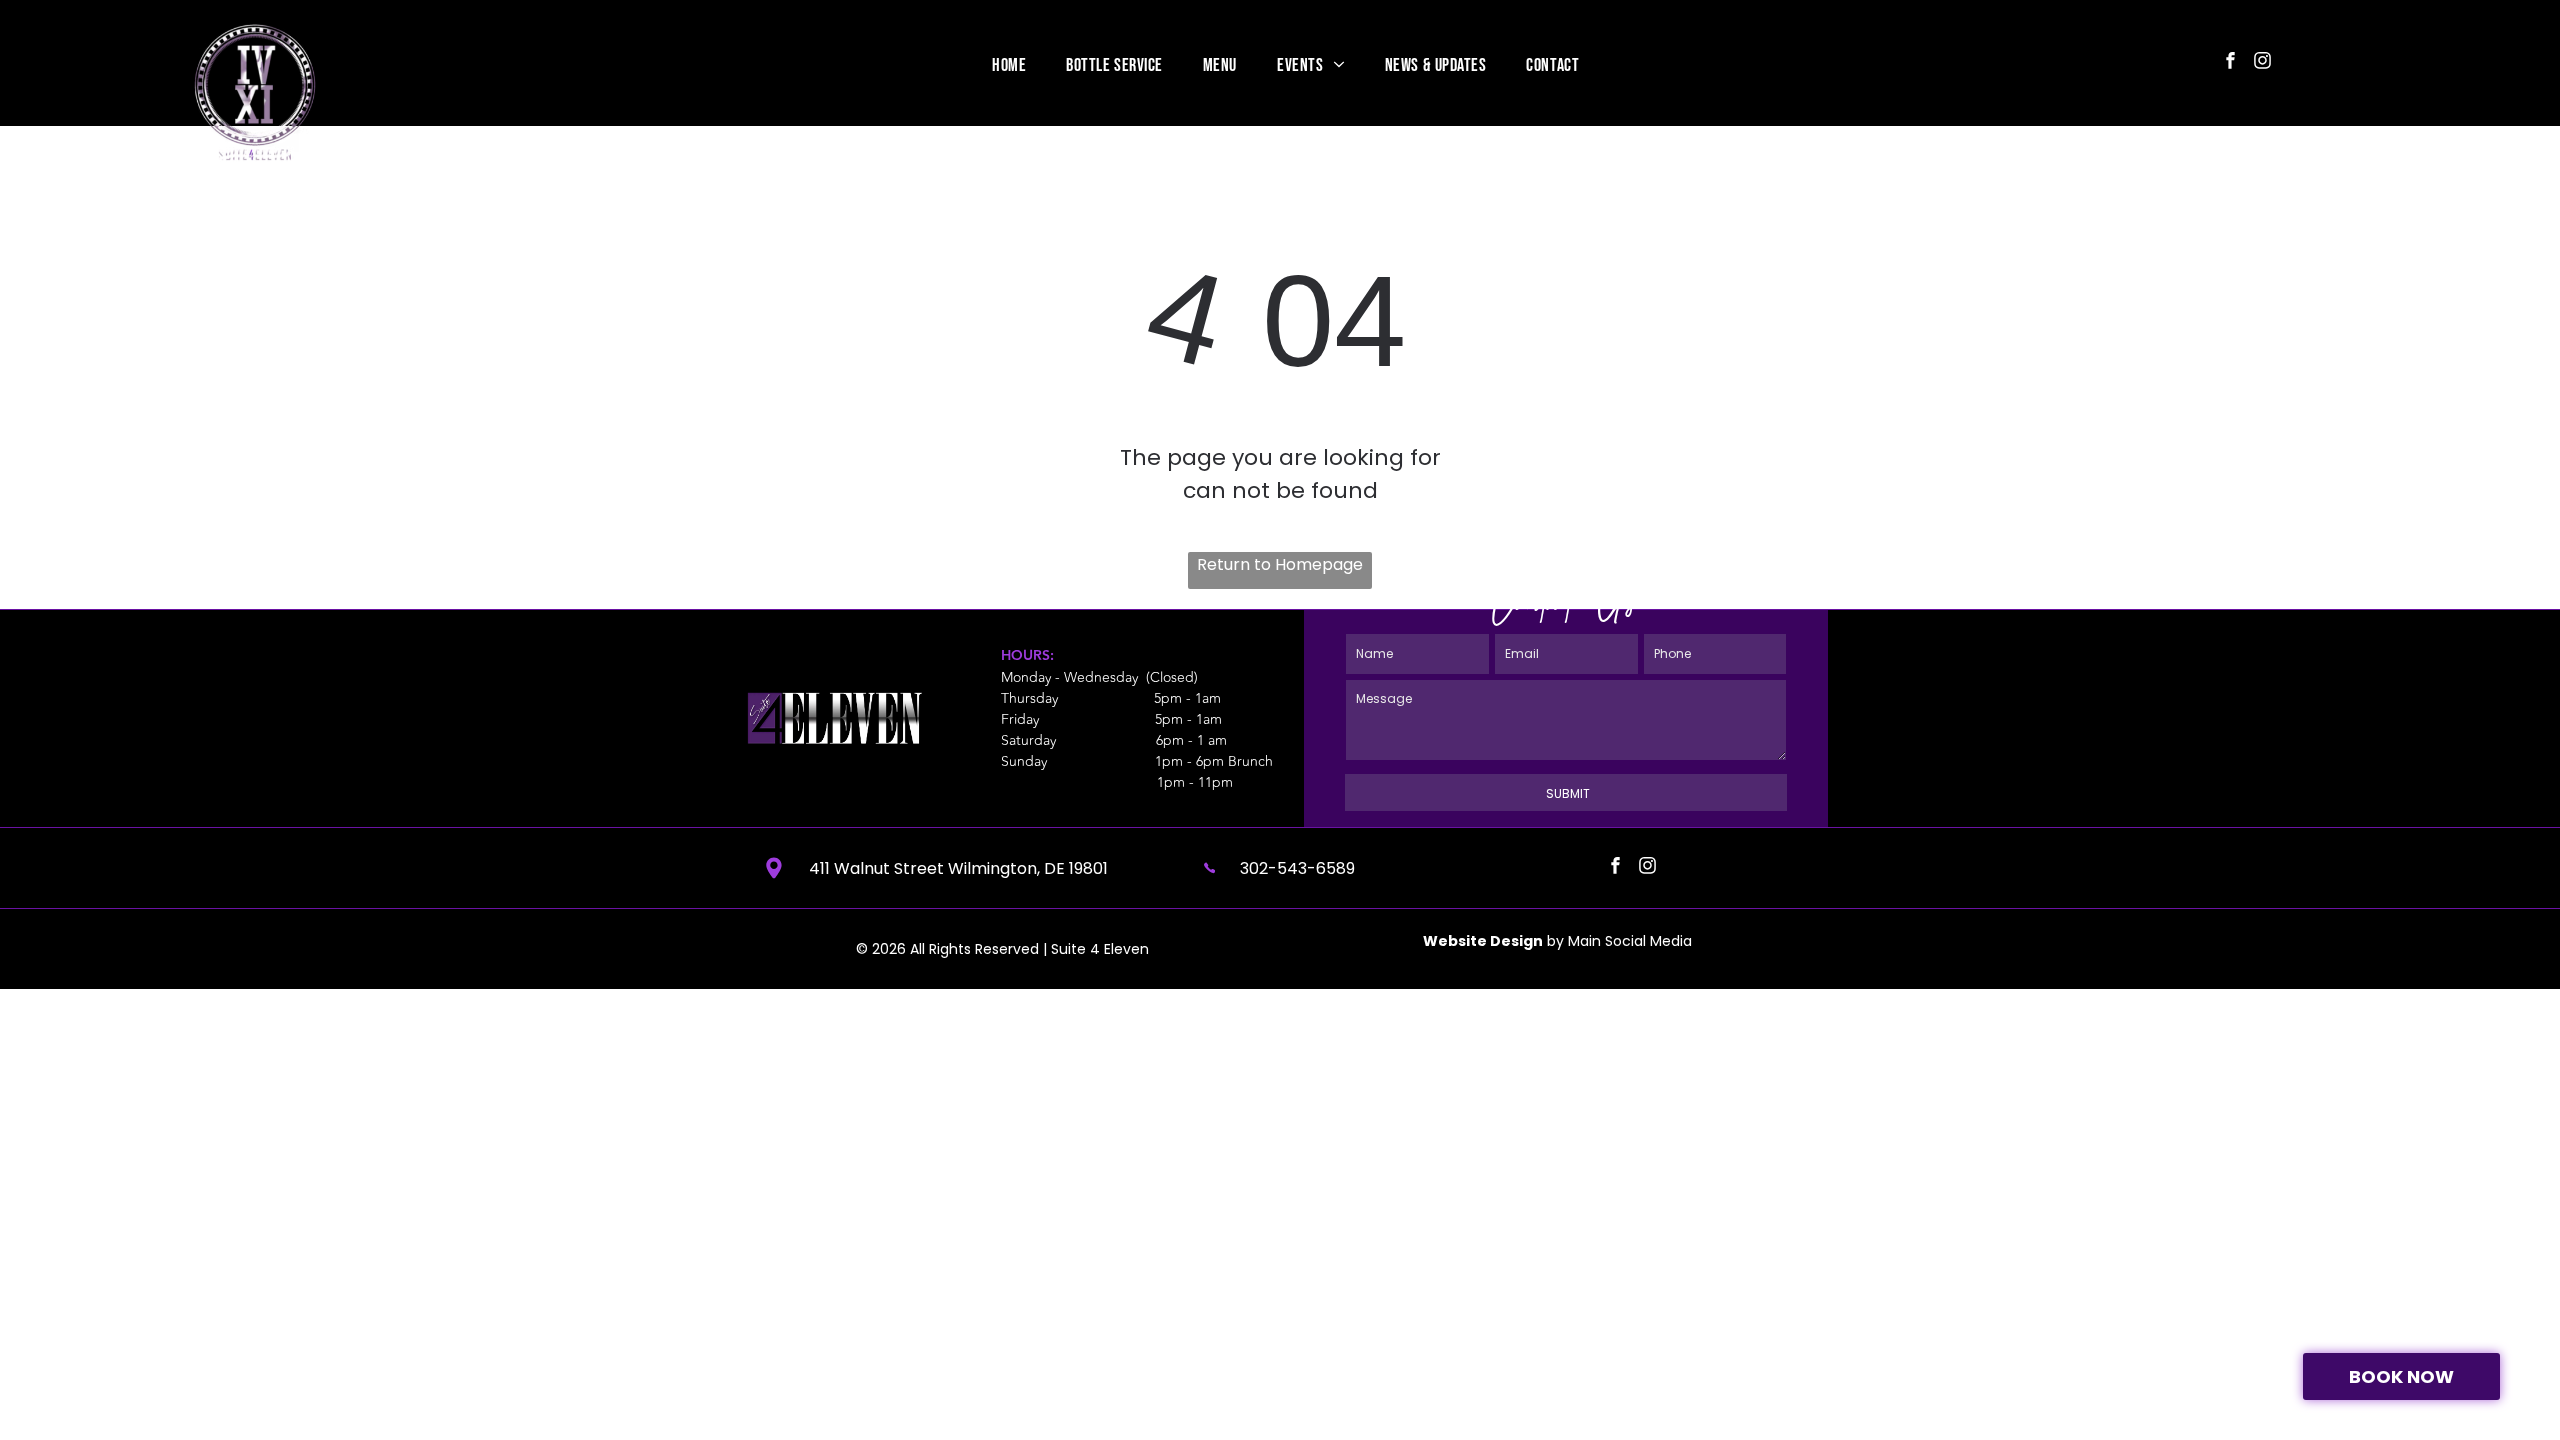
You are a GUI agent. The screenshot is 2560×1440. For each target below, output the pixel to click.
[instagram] (2262, 63)
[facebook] (2230, 63)
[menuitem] (1009, 65)
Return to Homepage (1280, 564)
